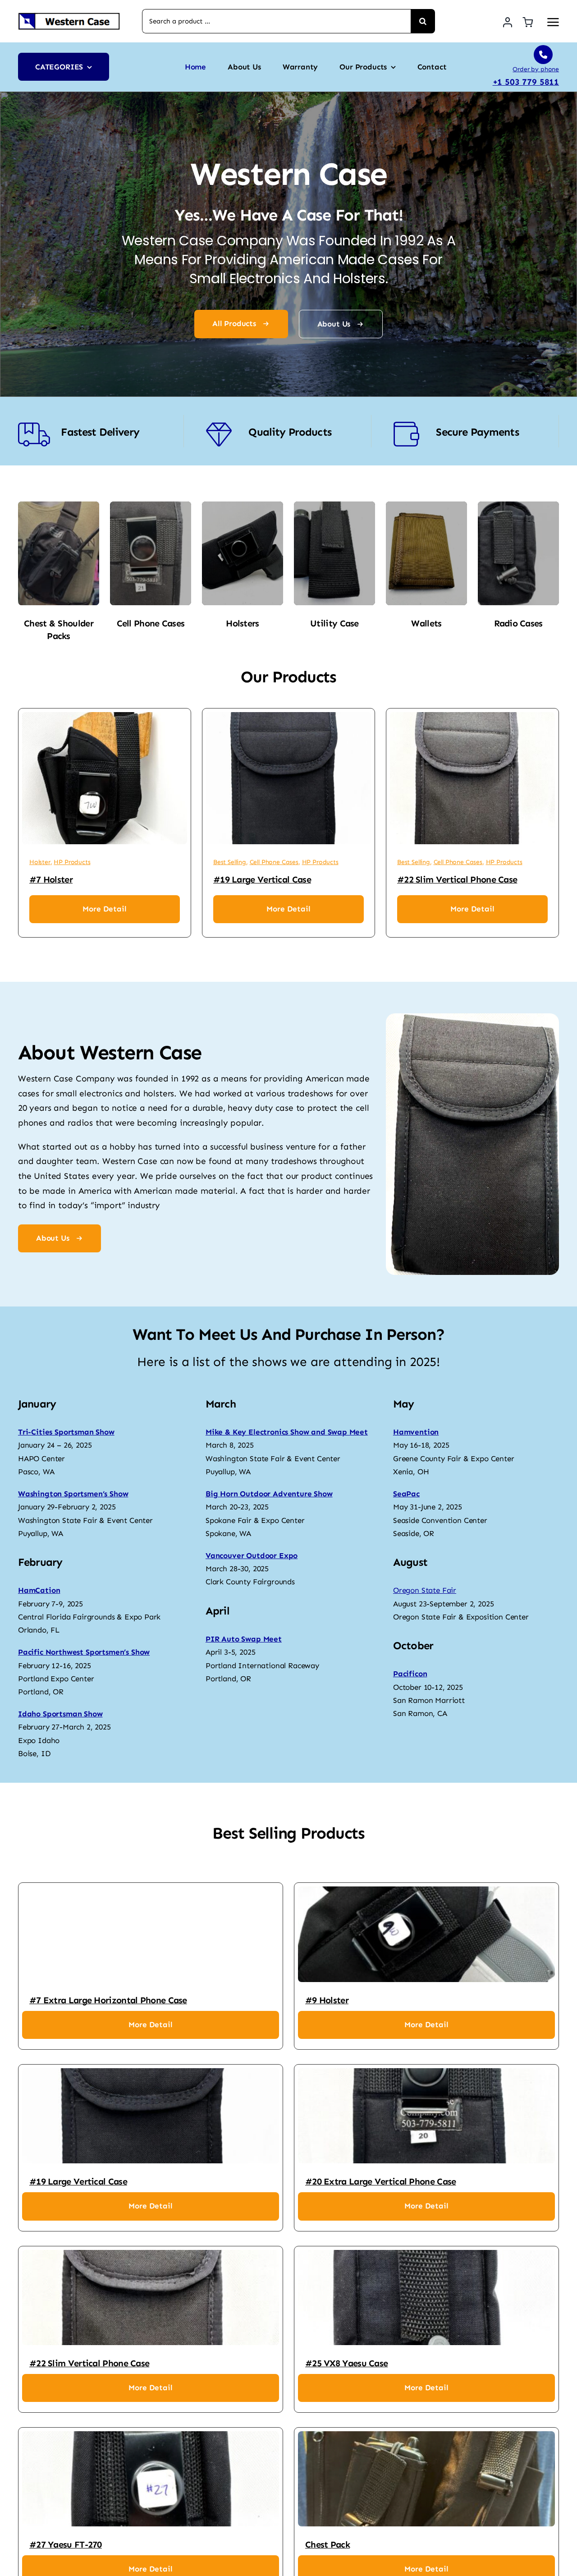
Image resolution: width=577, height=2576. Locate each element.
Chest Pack (327, 2544)
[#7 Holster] (105, 778)
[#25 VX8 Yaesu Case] (426, 2298)
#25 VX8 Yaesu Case (346, 2363)
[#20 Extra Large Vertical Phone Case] (426, 2116)
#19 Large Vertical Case (262, 879)
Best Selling (230, 862)
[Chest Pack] (426, 2479)
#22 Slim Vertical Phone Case (457, 879)
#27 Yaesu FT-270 (66, 2544)
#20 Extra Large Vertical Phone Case (381, 2181)
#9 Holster (327, 2000)
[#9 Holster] (426, 1934)
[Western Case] (69, 16)
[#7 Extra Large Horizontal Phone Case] (151, 1934)
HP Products (72, 862)
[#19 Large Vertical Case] (288, 778)
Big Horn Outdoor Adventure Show (269, 1494)
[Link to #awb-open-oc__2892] (553, 22)
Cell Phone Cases (274, 862)
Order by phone (536, 69)
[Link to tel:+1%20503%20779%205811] (543, 55)
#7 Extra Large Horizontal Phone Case (108, 2000)
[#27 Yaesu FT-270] (151, 2479)
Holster (40, 862)
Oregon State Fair (425, 1590)
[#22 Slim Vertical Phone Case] (472, 778)
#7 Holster (51, 879)
